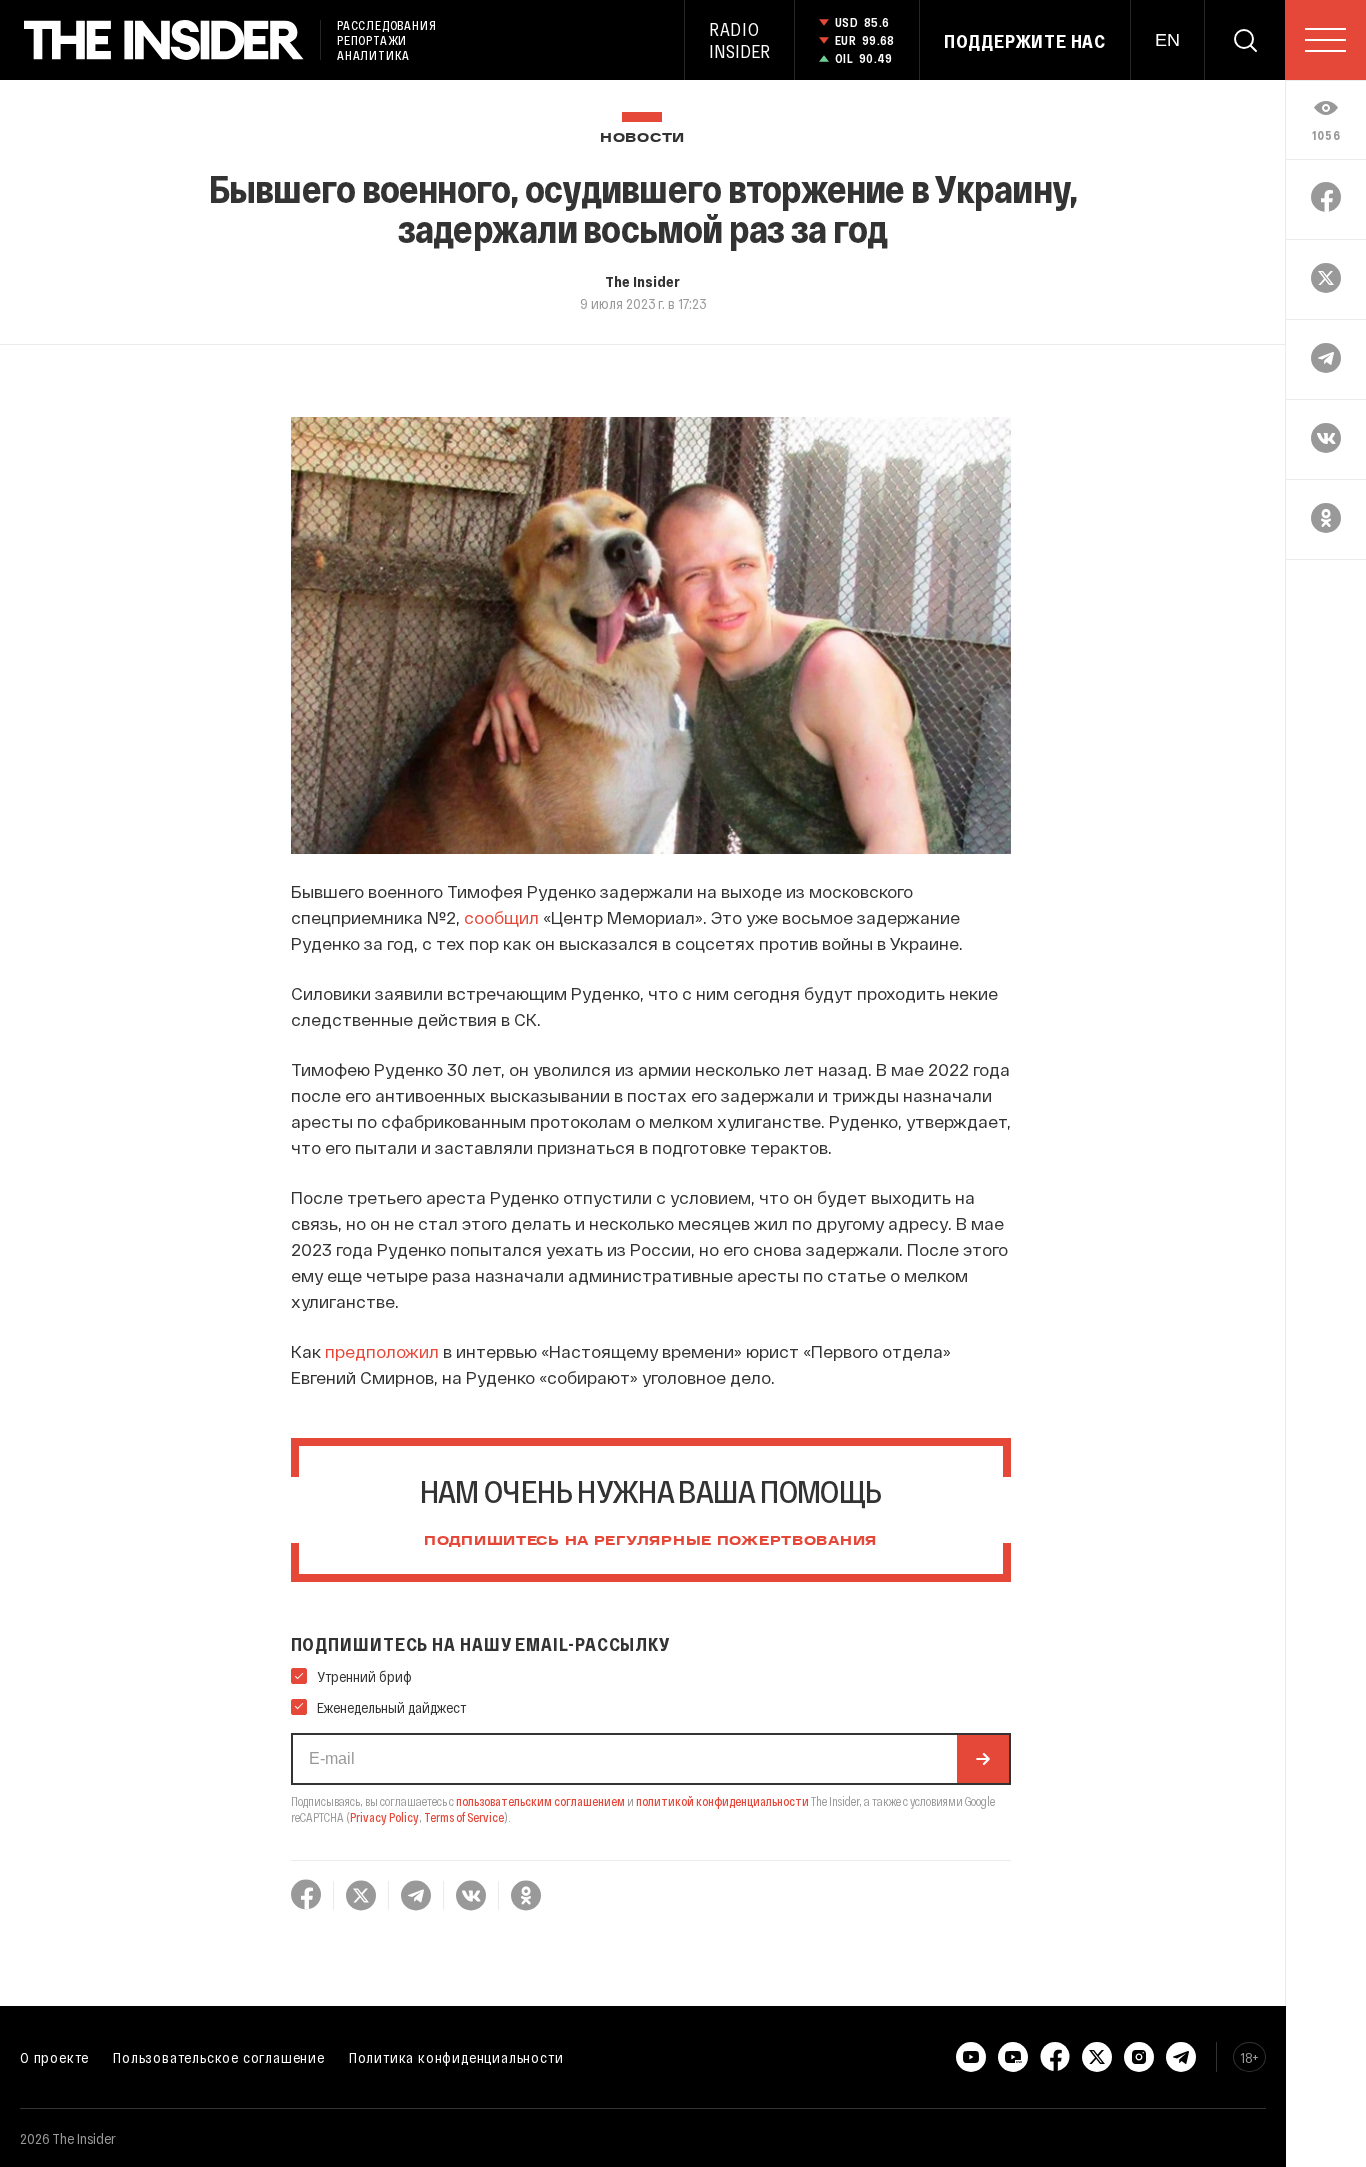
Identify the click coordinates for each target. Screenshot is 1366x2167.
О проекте (54, 2057)
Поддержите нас (1025, 41)
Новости (642, 138)
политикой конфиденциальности (722, 1801)
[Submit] (983, 1759)
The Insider (642, 281)
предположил (382, 1351)
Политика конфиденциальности (456, 2057)
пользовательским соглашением (540, 1801)
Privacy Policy (384, 1817)
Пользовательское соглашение (219, 2057)
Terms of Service (464, 1817)
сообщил (501, 917)
